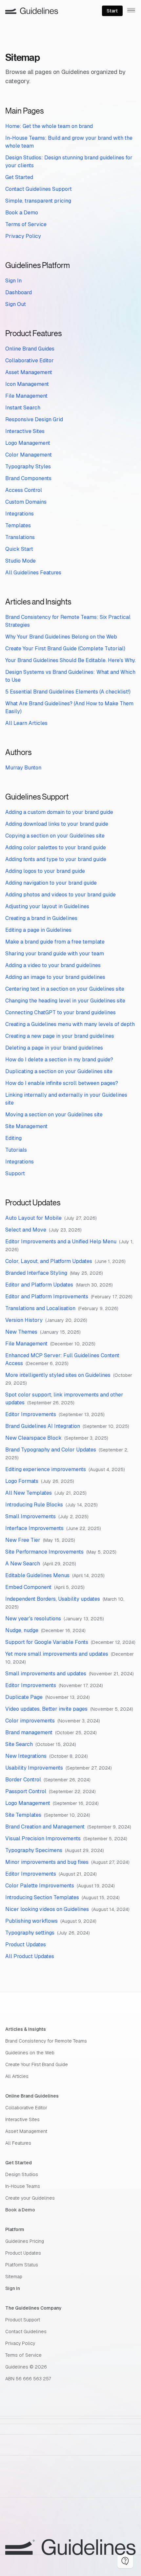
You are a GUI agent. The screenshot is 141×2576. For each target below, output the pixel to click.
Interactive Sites (25, 431)
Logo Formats (22, 1481)
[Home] (32, 11)
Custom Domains (26, 502)
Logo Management (28, 443)
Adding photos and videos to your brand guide (60, 895)
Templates (18, 525)
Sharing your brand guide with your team (55, 954)
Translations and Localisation (40, 1308)
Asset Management (29, 372)
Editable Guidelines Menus (37, 1575)
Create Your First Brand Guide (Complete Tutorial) (65, 649)
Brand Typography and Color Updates (51, 1450)
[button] (125, 2561)
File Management (26, 396)
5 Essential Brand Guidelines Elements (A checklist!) (68, 692)
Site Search (19, 1744)
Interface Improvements (34, 1528)
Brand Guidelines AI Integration (43, 1426)
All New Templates (29, 1493)
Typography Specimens (34, 1850)
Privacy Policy (23, 236)
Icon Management (27, 384)
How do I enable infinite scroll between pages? (62, 1083)
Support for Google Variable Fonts (47, 1642)
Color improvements (30, 1721)
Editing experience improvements (46, 1469)
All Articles (17, 2076)
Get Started (19, 177)
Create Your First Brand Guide (37, 2064)
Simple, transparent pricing (38, 201)
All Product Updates (30, 1956)
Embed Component (28, 1587)
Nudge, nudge (22, 1630)
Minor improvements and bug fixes (47, 1862)
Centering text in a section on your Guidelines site (65, 989)
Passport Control (26, 1791)
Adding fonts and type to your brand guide (56, 859)
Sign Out (16, 304)
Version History (24, 1320)
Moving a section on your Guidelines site (54, 1115)
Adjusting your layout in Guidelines (47, 906)
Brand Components (28, 478)
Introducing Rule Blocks (34, 1505)
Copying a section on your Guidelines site (55, 836)
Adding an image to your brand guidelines (55, 977)
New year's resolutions (33, 1619)
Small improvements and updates (46, 1674)
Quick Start (19, 549)
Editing (13, 1138)
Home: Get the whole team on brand (49, 126)
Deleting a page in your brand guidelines (54, 1048)
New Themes (21, 1332)
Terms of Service (26, 224)
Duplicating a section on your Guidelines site (59, 1071)
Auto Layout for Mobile (33, 1218)
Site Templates (23, 1815)
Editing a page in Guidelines (38, 930)
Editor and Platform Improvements (47, 1297)
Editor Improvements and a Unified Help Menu (61, 1242)
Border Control (23, 1780)
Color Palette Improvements (40, 1886)
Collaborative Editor (30, 360)
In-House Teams (23, 2186)
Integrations (20, 514)
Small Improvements (30, 1516)
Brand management (29, 1732)
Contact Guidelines (26, 2332)
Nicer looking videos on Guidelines (47, 1909)
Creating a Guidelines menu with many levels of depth (70, 1024)
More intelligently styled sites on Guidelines (58, 1375)
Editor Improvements (31, 1414)
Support (15, 1173)
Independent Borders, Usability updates (53, 1599)
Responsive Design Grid (34, 419)
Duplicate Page (24, 1697)
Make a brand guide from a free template (55, 942)
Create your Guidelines (30, 2198)
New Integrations (26, 1756)
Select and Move (26, 1230)
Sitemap (14, 2277)
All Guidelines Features (33, 573)
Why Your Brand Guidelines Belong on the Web (61, 637)
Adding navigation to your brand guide (51, 883)
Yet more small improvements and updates (57, 1654)
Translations (20, 537)
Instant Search (23, 408)
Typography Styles (28, 467)
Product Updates (26, 1945)
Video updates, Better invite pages (46, 1709)
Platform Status (22, 2265)
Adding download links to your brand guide (57, 824)
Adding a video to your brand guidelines (53, 965)
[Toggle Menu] (131, 10)
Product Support (23, 2320)
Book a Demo (22, 213)
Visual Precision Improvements (43, 1838)
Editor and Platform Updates (39, 1285)
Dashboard (19, 292)
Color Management (29, 455)
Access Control (24, 490)
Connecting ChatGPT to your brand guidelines (60, 1012)
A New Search (23, 1564)
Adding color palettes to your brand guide (56, 847)
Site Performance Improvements (44, 1552)
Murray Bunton (23, 768)
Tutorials (16, 1150)
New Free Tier (23, 1540)
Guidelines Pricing (25, 2241)
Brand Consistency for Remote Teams (46, 2041)
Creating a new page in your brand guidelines (60, 1036)
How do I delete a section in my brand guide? (59, 1060)
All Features (18, 2143)
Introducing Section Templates (42, 1897)
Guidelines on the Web (30, 2053)
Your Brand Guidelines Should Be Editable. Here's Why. (70, 660)
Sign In (13, 281)
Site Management (26, 1126)
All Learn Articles (26, 723)
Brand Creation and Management (45, 1827)
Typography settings (30, 1933)
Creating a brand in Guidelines (41, 918)
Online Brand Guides (30, 349)
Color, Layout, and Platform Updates (49, 1261)
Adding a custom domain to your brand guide (59, 812)
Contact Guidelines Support (39, 189)
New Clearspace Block (33, 1438)
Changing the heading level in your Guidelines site (65, 1001)
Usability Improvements (34, 1768)
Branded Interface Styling (36, 1273)
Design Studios (22, 2174)
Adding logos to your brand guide (45, 871)
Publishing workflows (31, 1921)
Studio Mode (20, 561)
